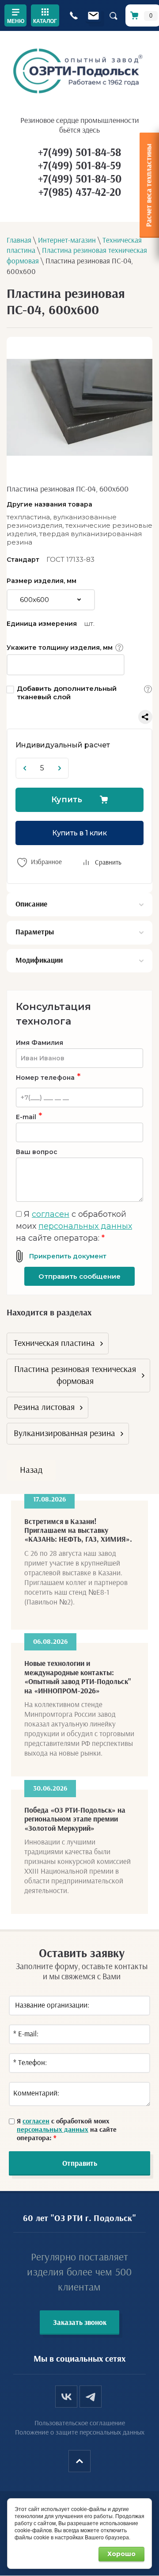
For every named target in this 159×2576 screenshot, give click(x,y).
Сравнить (108, 863)
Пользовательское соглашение (80, 2423)
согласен (51, 1214)
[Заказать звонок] (74, 16)
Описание (31, 904)
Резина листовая (44, 1407)
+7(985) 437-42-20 (80, 192)
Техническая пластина (54, 1343)
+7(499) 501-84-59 (79, 166)
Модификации (39, 960)
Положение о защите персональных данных (80, 2432)
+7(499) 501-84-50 (80, 179)
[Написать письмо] (93, 16)
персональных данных (85, 1226)
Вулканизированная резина (64, 1433)
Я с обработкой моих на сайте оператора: (74, 1226)
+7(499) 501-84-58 (79, 153)
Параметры (35, 932)
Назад (31, 1470)
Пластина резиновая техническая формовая (75, 1375)
